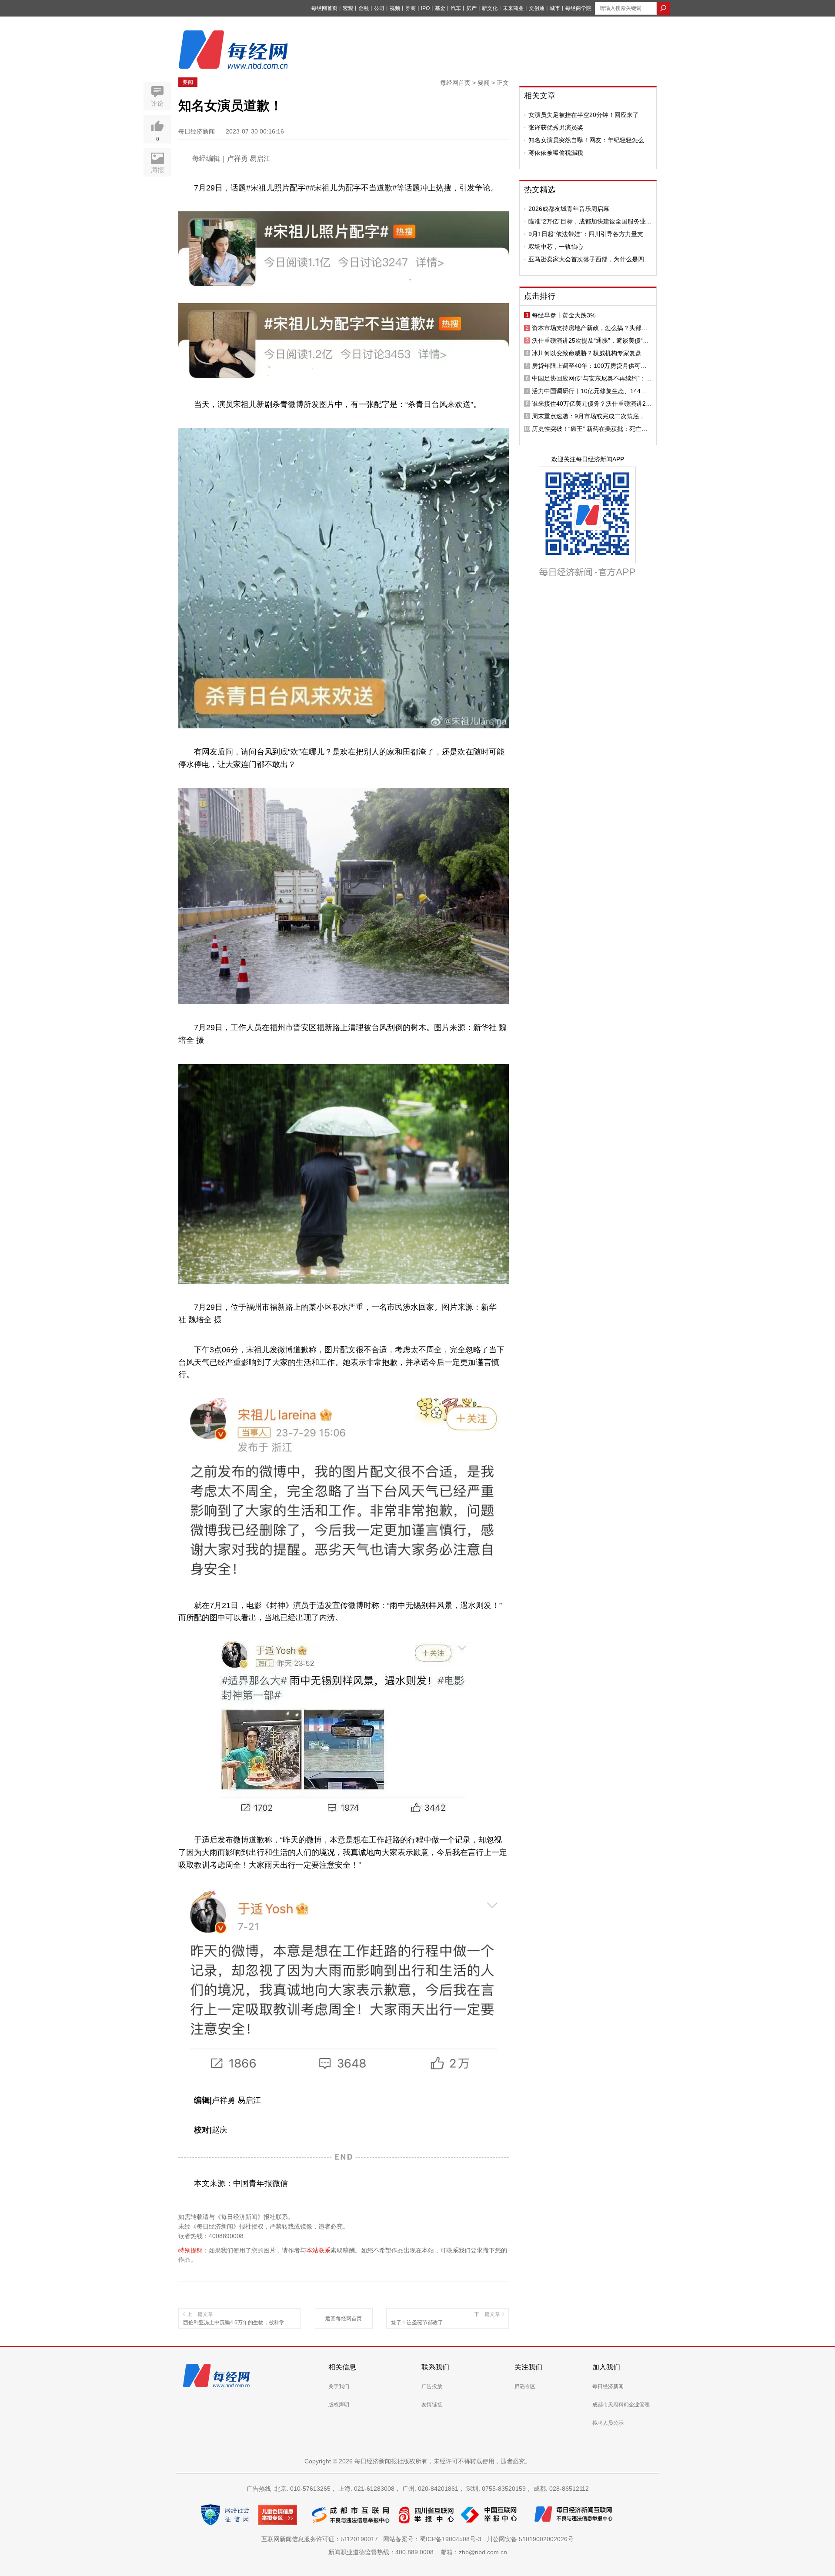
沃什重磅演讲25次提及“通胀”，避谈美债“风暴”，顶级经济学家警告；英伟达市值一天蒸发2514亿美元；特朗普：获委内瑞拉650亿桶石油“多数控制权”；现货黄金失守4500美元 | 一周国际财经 (591, 340)
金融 (364, 8)
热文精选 (540, 190)
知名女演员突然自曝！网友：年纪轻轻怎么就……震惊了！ (586, 140)
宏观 (348, 8)
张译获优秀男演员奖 (556, 127)
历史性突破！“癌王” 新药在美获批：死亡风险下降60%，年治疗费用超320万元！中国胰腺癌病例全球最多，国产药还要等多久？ (592, 429)
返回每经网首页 (344, 2319)
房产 (471, 8)
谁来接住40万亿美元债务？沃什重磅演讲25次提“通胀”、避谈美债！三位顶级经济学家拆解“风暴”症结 (592, 404)
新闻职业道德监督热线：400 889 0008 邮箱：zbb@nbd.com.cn (418, 2552)
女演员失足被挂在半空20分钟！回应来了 (584, 115)
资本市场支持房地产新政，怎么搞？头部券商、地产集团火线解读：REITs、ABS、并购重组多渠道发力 (591, 328)
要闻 (188, 82)
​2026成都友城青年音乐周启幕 (569, 209)
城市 (555, 8)
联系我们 (435, 2367)
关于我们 (339, 2386)
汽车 (456, 8)
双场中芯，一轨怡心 (556, 247)
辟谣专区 (525, 2386)
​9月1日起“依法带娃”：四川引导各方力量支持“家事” (589, 234)
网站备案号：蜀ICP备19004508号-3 (434, 2539)
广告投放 (432, 2386)
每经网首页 (324, 8)
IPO (425, 8)
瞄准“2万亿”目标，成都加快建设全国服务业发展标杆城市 (590, 221)
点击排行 (540, 296)
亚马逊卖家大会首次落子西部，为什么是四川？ (586, 259)
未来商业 (513, 8)
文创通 (537, 8)
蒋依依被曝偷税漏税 (556, 153)
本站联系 (318, 2250)
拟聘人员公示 (608, 2423)
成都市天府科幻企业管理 (621, 2405)
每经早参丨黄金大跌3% (564, 315)
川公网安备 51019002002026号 (530, 2539)
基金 (440, 8)
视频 (395, 8)
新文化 (490, 8)
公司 (379, 8)
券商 (411, 8)
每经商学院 (578, 8)
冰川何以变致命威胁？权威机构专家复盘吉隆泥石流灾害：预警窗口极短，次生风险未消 (590, 353)
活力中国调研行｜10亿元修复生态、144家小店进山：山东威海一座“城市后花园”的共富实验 (592, 391)
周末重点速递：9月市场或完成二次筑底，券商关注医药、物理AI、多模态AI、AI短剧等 (591, 416)
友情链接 (432, 2405)
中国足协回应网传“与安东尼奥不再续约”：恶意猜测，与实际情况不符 (592, 378)
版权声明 (339, 2405)
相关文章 (540, 96)
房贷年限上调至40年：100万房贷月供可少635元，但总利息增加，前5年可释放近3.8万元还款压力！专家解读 (592, 366)
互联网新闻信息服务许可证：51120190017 (321, 2539)
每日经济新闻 (608, 2386)
